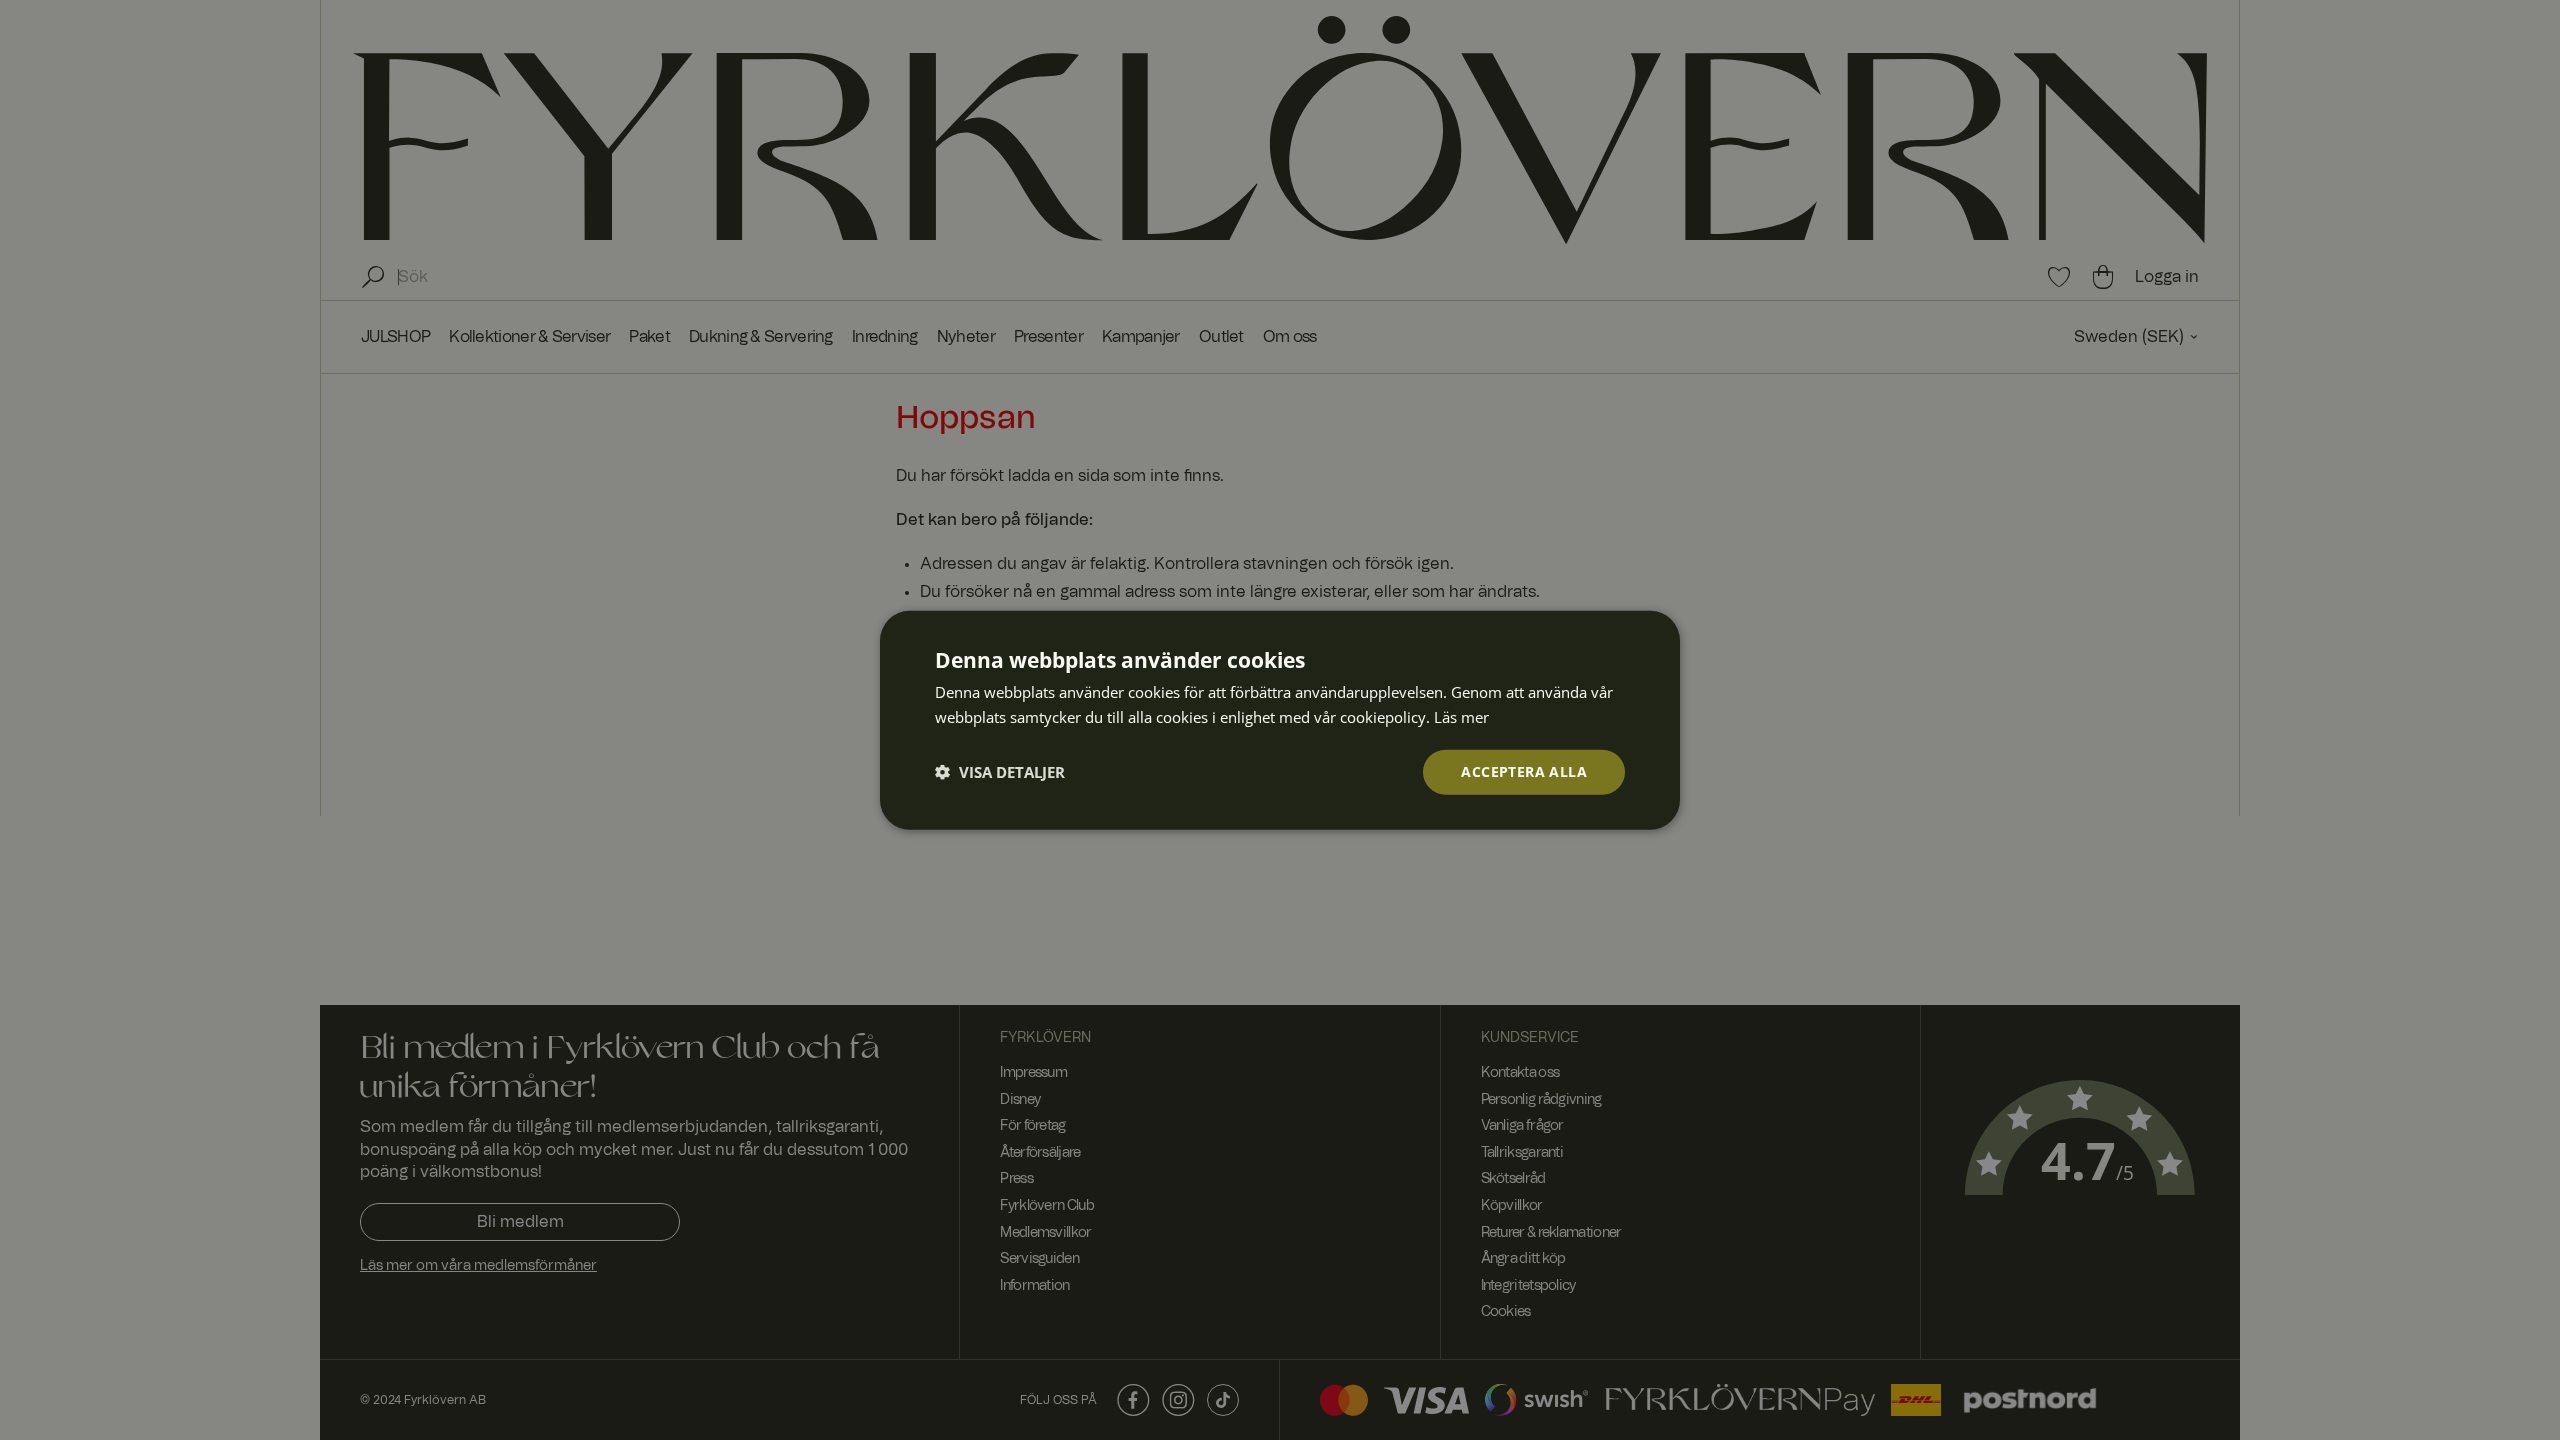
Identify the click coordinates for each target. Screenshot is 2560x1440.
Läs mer (1461, 717)
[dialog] (1280, 720)
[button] (1000, 772)
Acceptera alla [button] (1524, 771)
